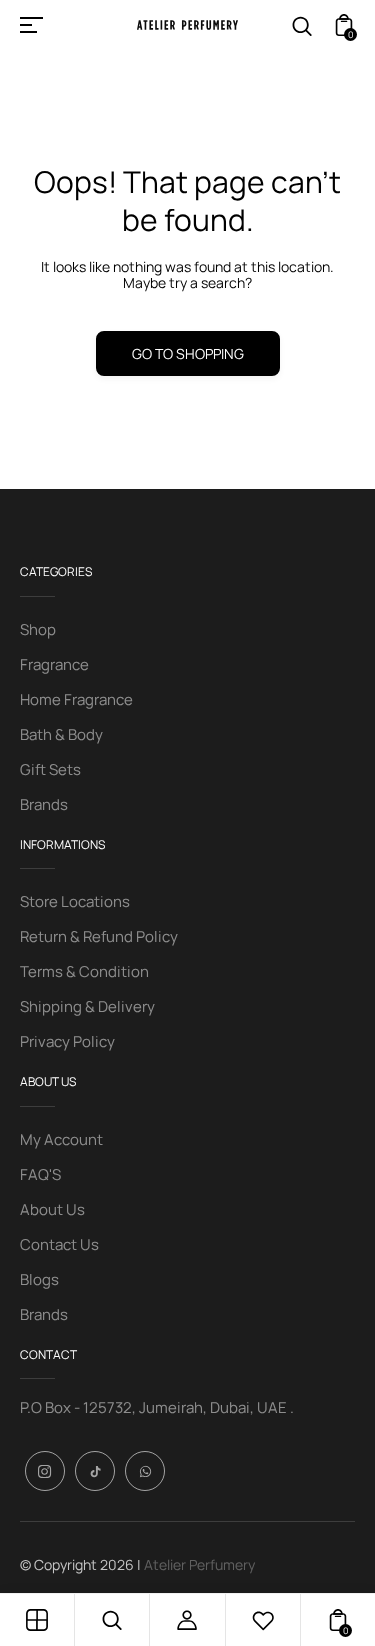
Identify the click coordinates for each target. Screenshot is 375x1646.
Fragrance (54, 664)
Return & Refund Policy (99, 936)
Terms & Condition (84, 971)
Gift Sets (50, 769)
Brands (44, 804)
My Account (61, 1139)
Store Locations (75, 901)
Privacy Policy (67, 1041)
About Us (52, 1209)
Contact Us (59, 1244)
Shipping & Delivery (87, 1006)
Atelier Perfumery (199, 1564)
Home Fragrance (76, 699)
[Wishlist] (263, 1620)
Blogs (39, 1279)
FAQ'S (40, 1174)
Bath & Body (61, 734)
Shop (38, 629)
